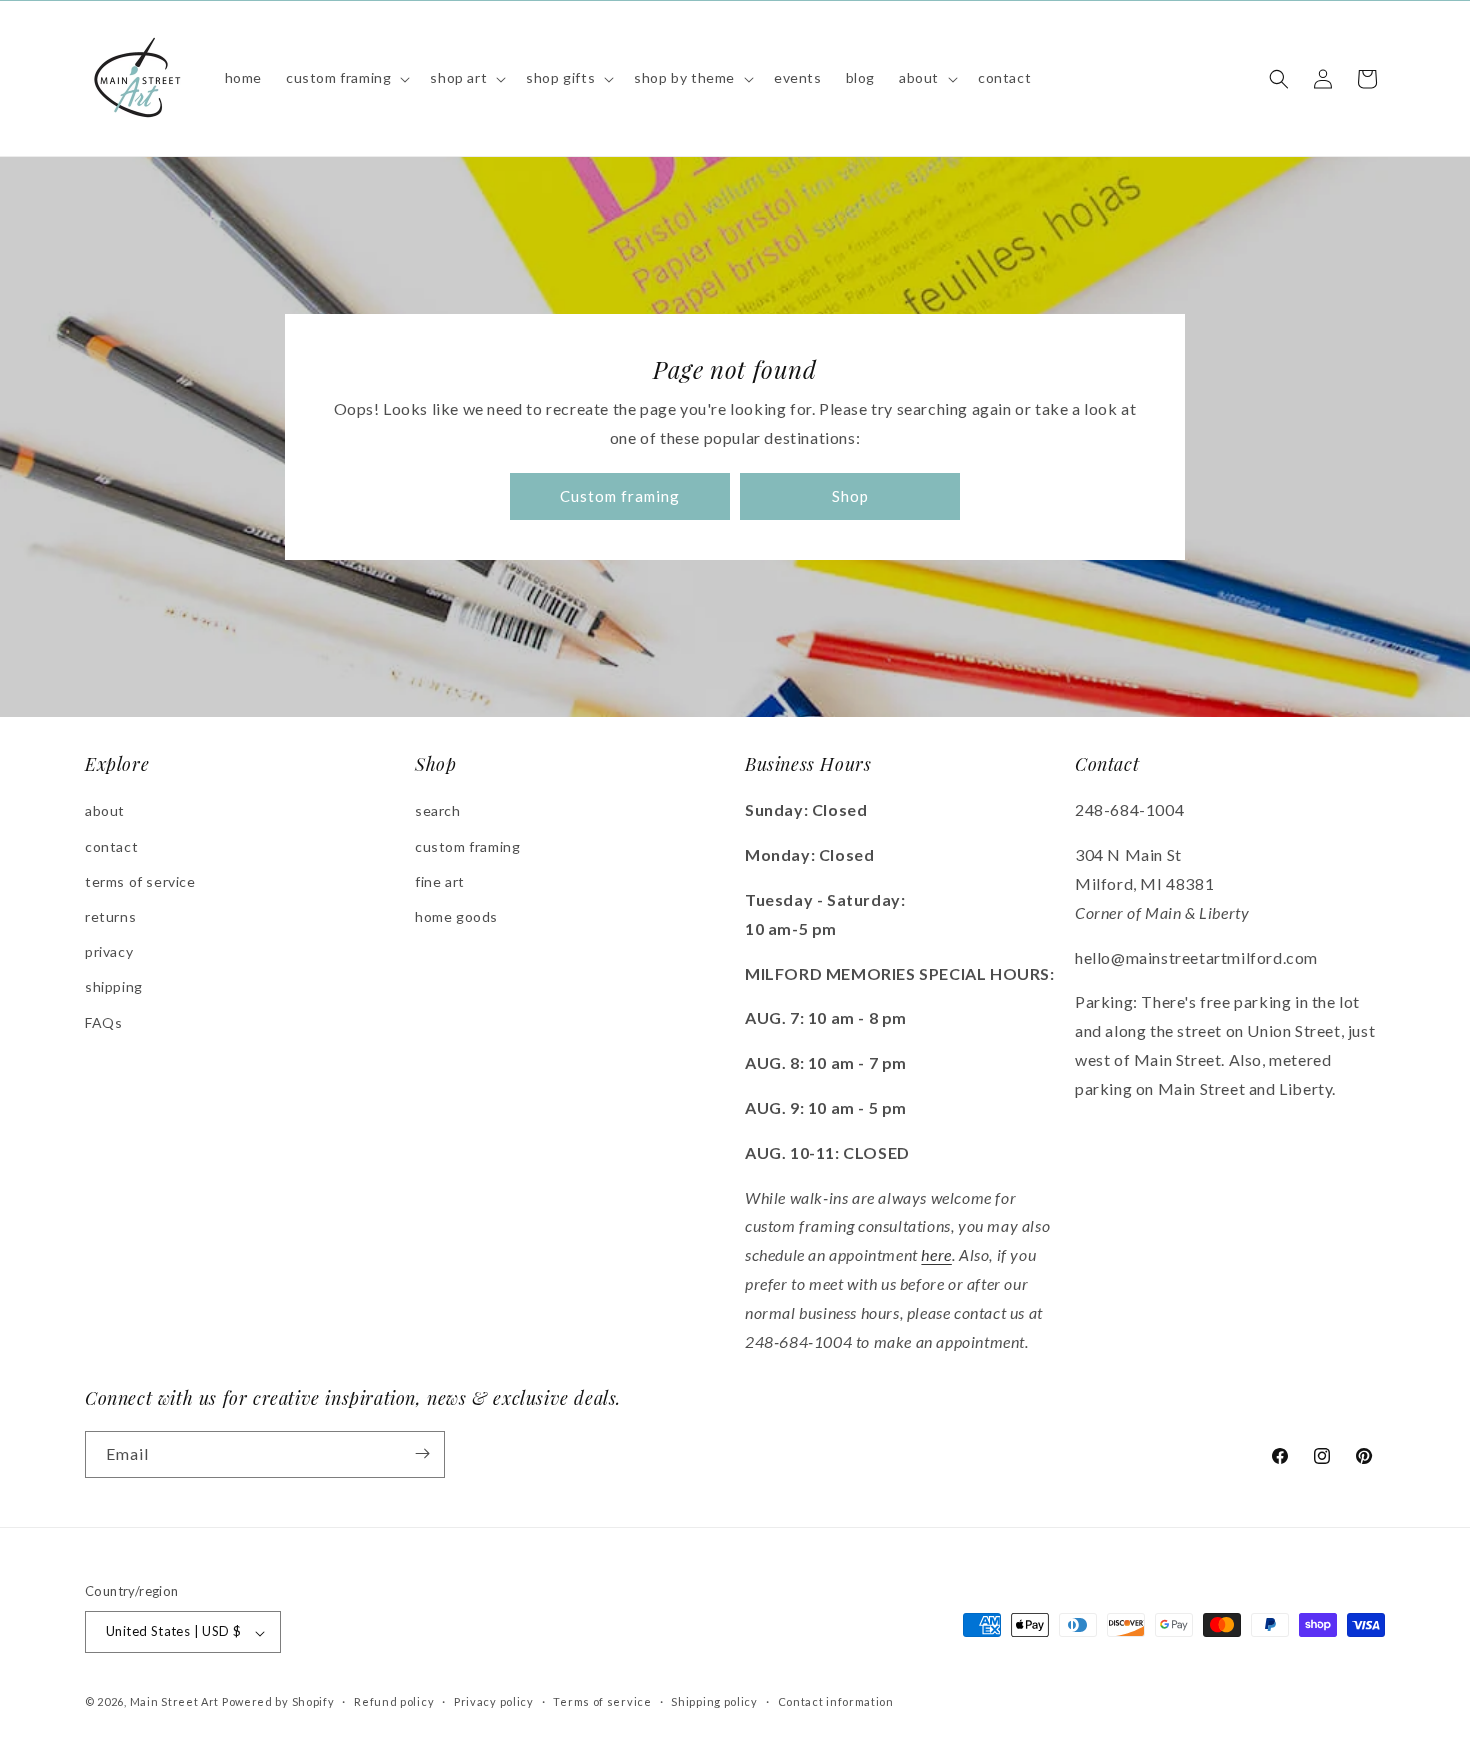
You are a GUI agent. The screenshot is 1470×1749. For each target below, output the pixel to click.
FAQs (103, 1022)
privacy (109, 952)
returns (110, 916)
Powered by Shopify (278, 1702)
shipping (114, 987)
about (105, 811)
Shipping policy (714, 1701)
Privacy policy (494, 1701)
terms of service (140, 881)
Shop (850, 497)
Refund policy (394, 1701)
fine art (440, 881)
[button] (346, 78)
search (438, 811)
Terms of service (602, 1701)
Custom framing (620, 497)
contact (111, 846)
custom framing (467, 846)
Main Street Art (175, 1702)
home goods (456, 916)
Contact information (836, 1701)
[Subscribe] (422, 1453)
